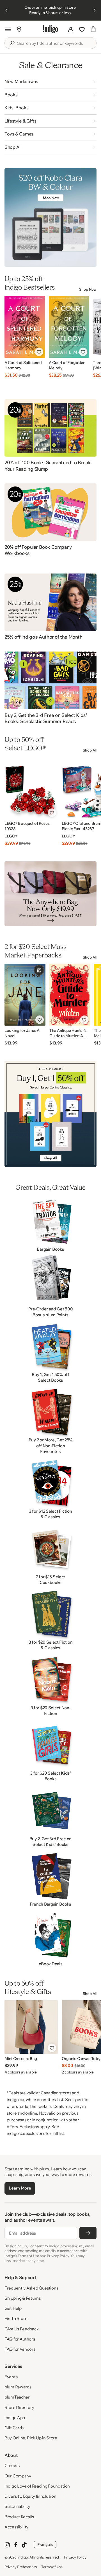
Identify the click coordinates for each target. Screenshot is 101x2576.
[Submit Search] (12, 43)
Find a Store (16, 2318)
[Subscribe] (88, 2233)
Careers (12, 2465)
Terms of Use (52, 2567)
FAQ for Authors (20, 2339)
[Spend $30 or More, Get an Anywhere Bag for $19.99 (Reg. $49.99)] (50, 894)
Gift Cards (14, 2428)
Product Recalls (19, 2517)
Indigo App (15, 2418)
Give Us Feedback (21, 2329)
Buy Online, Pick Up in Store (31, 2438)
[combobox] (54, 43)
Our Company (18, 2476)
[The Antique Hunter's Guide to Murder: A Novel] (70, 995)
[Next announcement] (95, 10)
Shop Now (88, 289)
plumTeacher (17, 2397)
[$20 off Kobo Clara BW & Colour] (50, 218)
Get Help (13, 2308)
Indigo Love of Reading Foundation (37, 2486)
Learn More (20, 2188)
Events (11, 2377)
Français (45, 2544)
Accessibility (16, 2527)
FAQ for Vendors (20, 2349)
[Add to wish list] (39, 352)
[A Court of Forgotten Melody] (69, 327)
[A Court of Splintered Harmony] (25, 327)
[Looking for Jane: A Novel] (25, 995)
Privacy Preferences (21, 2567)
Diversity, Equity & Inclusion (30, 2496)
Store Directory (19, 2407)
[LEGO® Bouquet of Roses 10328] (31, 788)
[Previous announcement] (6, 10)
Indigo (23, 2557)
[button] (8, 29)
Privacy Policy (75, 2557)
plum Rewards (18, 2387)
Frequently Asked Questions (31, 2288)
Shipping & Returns (23, 2298)
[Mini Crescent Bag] (31, 2027)
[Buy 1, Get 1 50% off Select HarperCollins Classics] (50, 1114)
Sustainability (17, 2506)
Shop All (90, 750)
